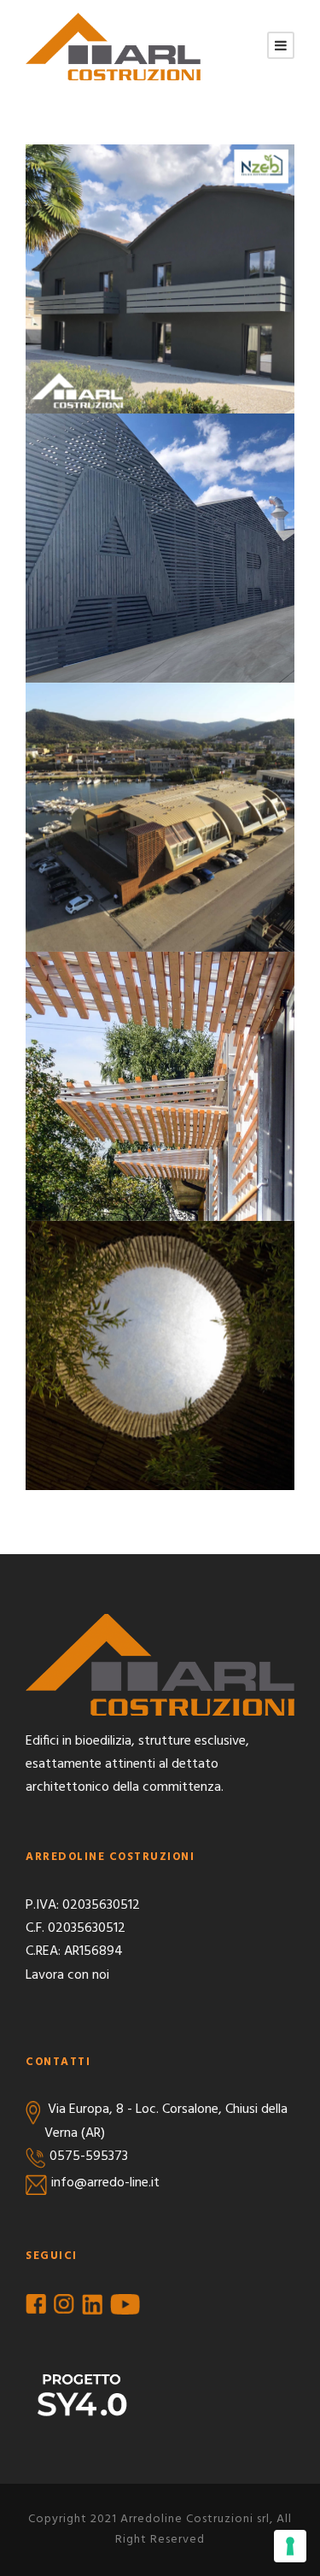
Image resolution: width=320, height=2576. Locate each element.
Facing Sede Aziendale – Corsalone (160, 541)
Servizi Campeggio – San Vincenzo (160, 1348)
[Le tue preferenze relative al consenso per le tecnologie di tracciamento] (290, 2546)
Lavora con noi (67, 1975)
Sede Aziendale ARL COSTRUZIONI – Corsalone (160, 272)
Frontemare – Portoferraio (160, 810)
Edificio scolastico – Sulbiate (160, 1079)
